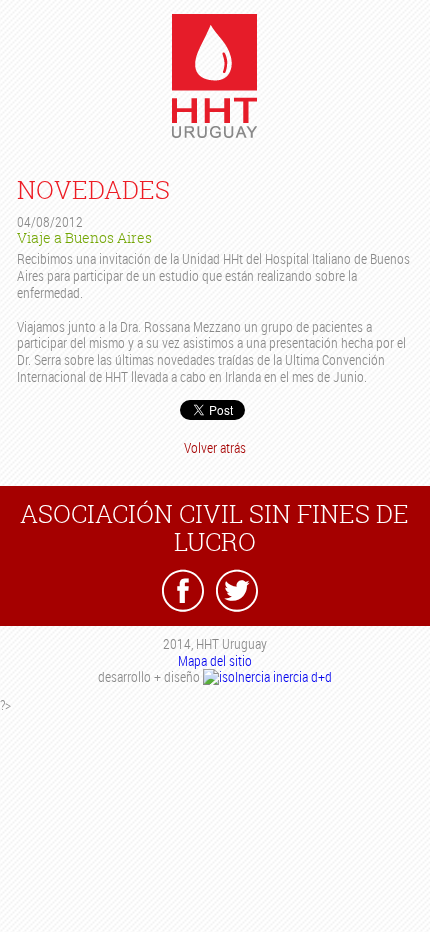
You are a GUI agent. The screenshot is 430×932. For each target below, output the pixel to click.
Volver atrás (215, 447)
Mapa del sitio (215, 660)
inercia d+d (301, 676)
